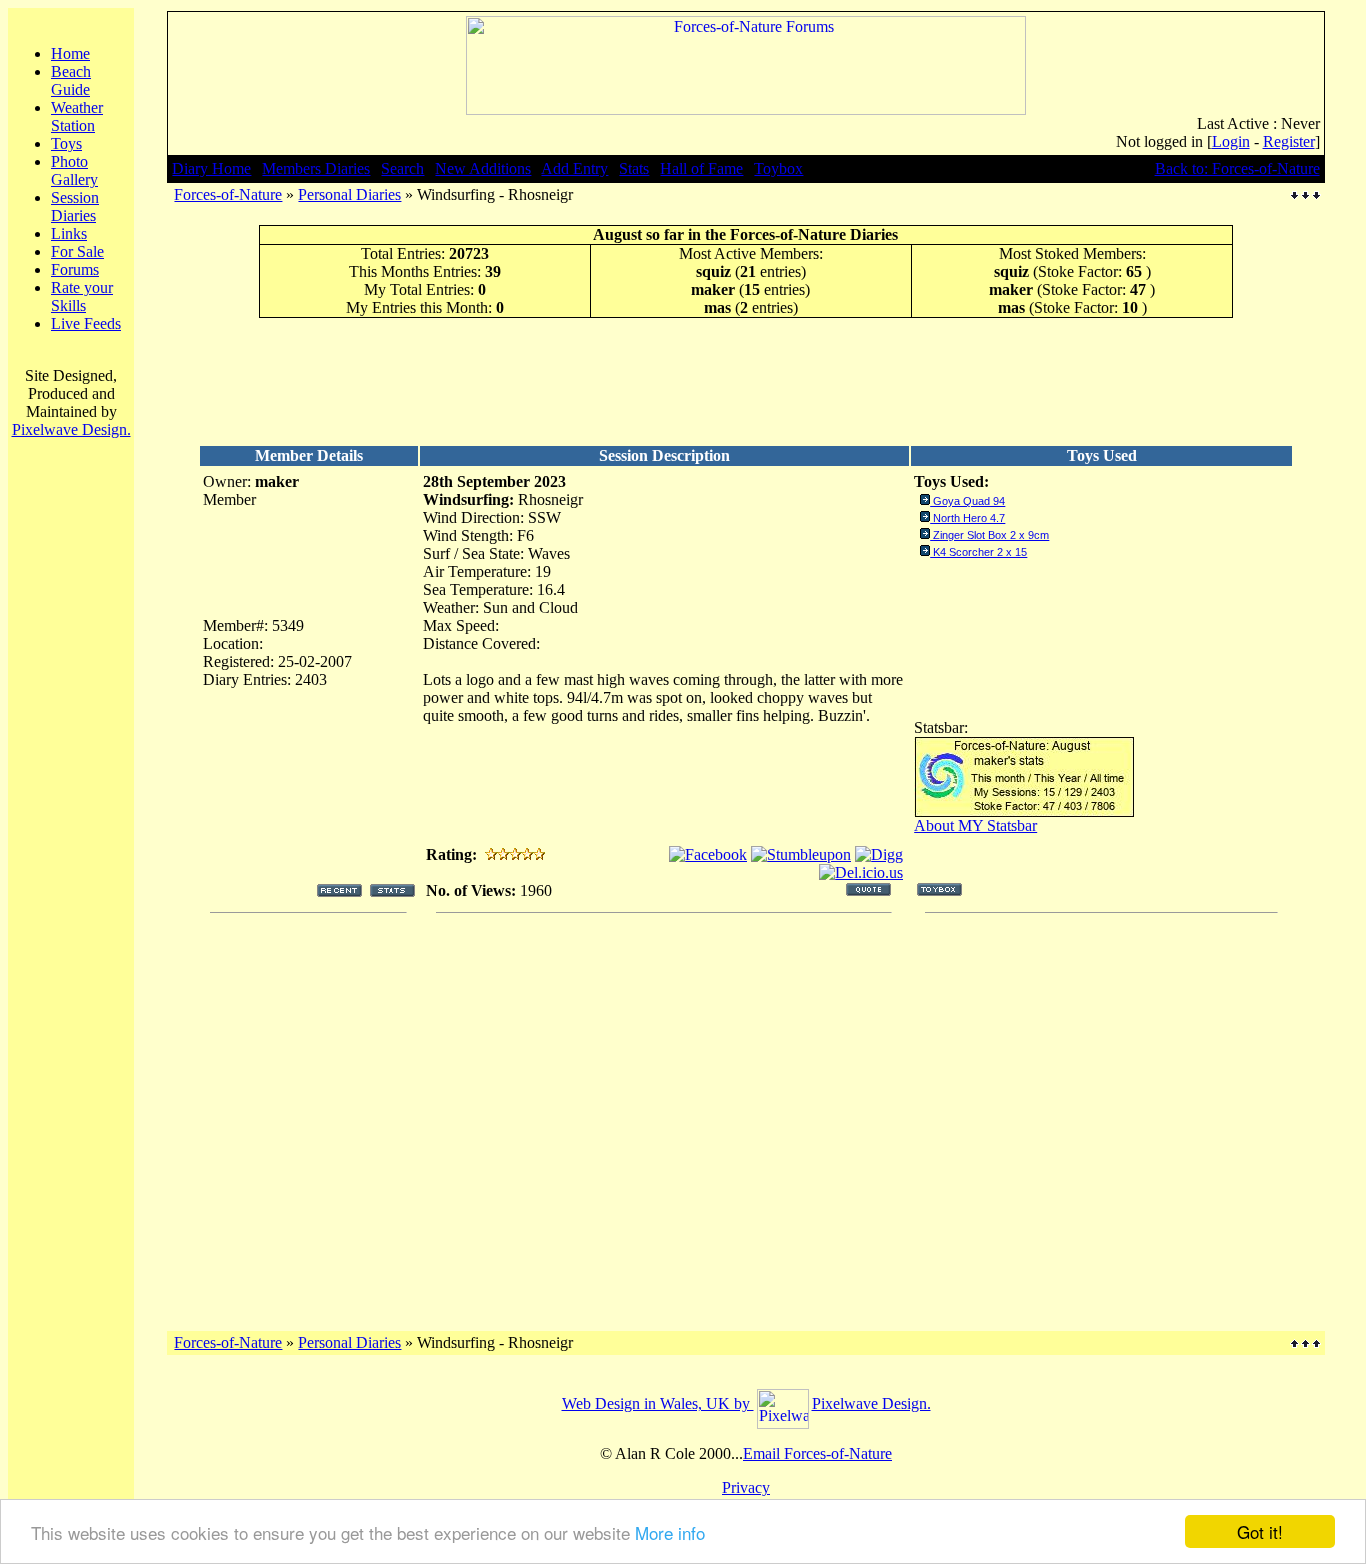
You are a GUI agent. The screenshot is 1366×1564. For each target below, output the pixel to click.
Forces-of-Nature (228, 194)
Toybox (778, 168)
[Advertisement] (746, 381)
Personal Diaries (349, 194)
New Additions (483, 168)
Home (70, 53)
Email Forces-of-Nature (817, 1453)
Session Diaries (75, 206)
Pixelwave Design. (71, 429)
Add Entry (574, 168)
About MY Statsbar (975, 825)
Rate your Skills (82, 296)
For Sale (77, 251)
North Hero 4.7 (969, 518)
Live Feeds (86, 323)
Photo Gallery (74, 170)
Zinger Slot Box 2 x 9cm (991, 535)
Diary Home (211, 168)
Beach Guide (71, 80)
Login (1231, 141)
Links (69, 233)
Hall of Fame (701, 168)
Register (1289, 141)
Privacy (746, 1487)
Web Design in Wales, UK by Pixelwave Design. (746, 1403)
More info (670, 1532)
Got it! (1260, 1531)
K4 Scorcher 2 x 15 (980, 552)
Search (402, 168)
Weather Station (77, 116)
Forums (75, 269)
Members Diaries (316, 168)
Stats (634, 168)
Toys (66, 143)
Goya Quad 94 (969, 501)
